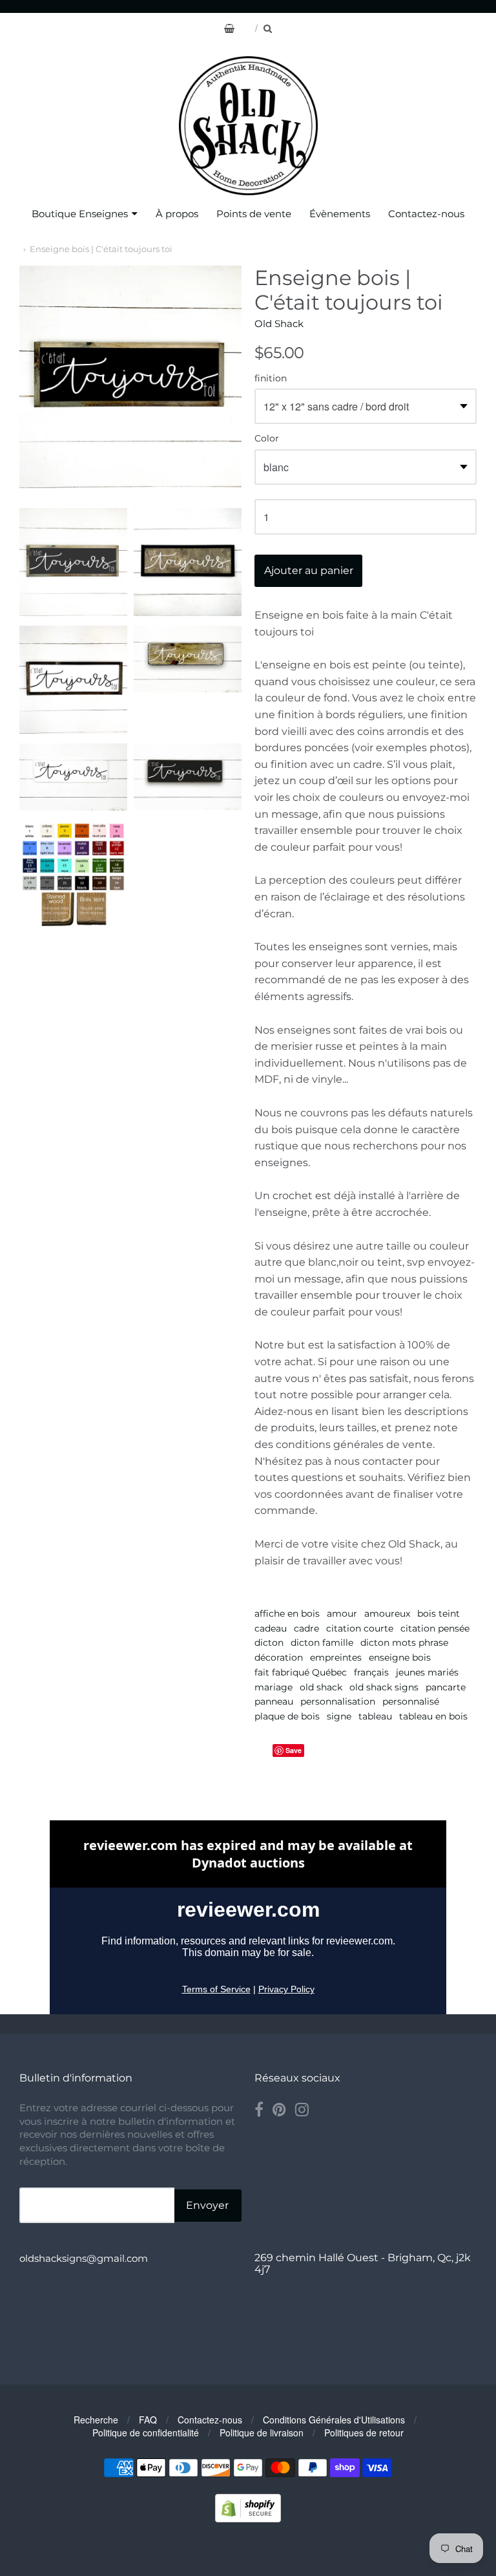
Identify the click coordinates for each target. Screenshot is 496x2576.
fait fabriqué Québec (301, 1672)
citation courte (360, 1628)
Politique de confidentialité (146, 2432)
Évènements (340, 214)
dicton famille (322, 1643)
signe (339, 1716)
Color (267, 439)
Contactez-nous (426, 214)
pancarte (446, 1687)
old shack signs (384, 1687)
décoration (279, 1657)
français (371, 1672)
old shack (321, 1687)
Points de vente (254, 214)
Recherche (96, 2420)
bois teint (439, 1613)
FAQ (148, 2420)
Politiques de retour (364, 2432)
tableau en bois (433, 1716)
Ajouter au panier (309, 570)
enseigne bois (400, 1657)
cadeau (271, 1628)
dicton (269, 1643)
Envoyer (207, 2205)
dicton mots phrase (404, 1643)
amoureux (387, 1613)
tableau (375, 1716)
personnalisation (338, 1701)
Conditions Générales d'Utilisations (334, 2420)
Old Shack (279, 324)
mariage (274, 1687)
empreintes (336, 1657)
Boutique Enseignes (80, 214)
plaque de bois (287, 1716)
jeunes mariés (427, 1672)
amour (342, 1613)
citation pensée (435, 1628)
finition (271, 379)
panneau (274, 1701)
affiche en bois (287, 1613)
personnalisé (411, 1701)
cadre (306, 1628)
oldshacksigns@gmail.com (84, 2258)
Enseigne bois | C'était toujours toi (101, 249)
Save (294, 1750)
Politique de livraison (262, 2432)
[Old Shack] (248, 126)
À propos (177, 214)
